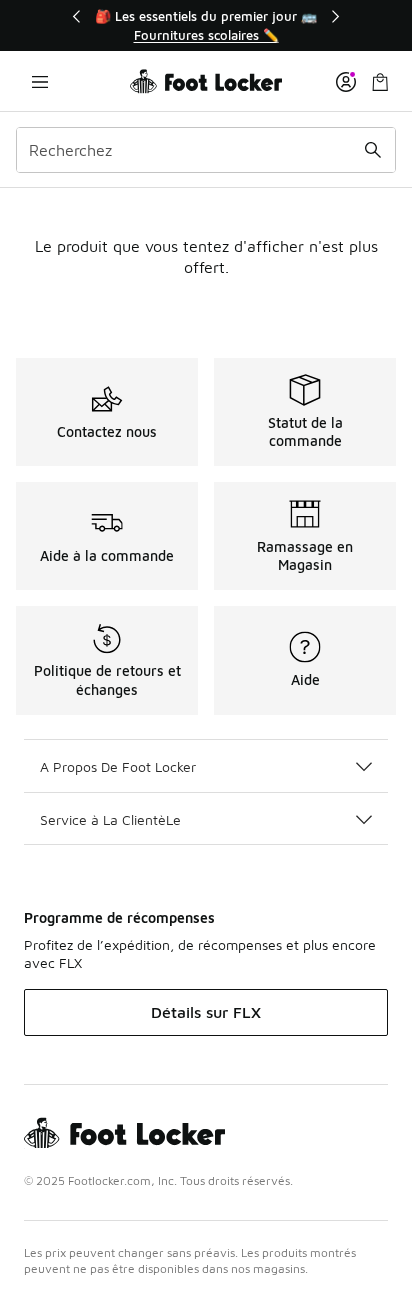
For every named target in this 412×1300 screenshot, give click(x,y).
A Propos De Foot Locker (118, 766)
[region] (206, 25)
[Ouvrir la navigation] (40, 81)
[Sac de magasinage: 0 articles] (380, 81)
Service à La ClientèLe (110, 819)
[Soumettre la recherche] (373, 150)
